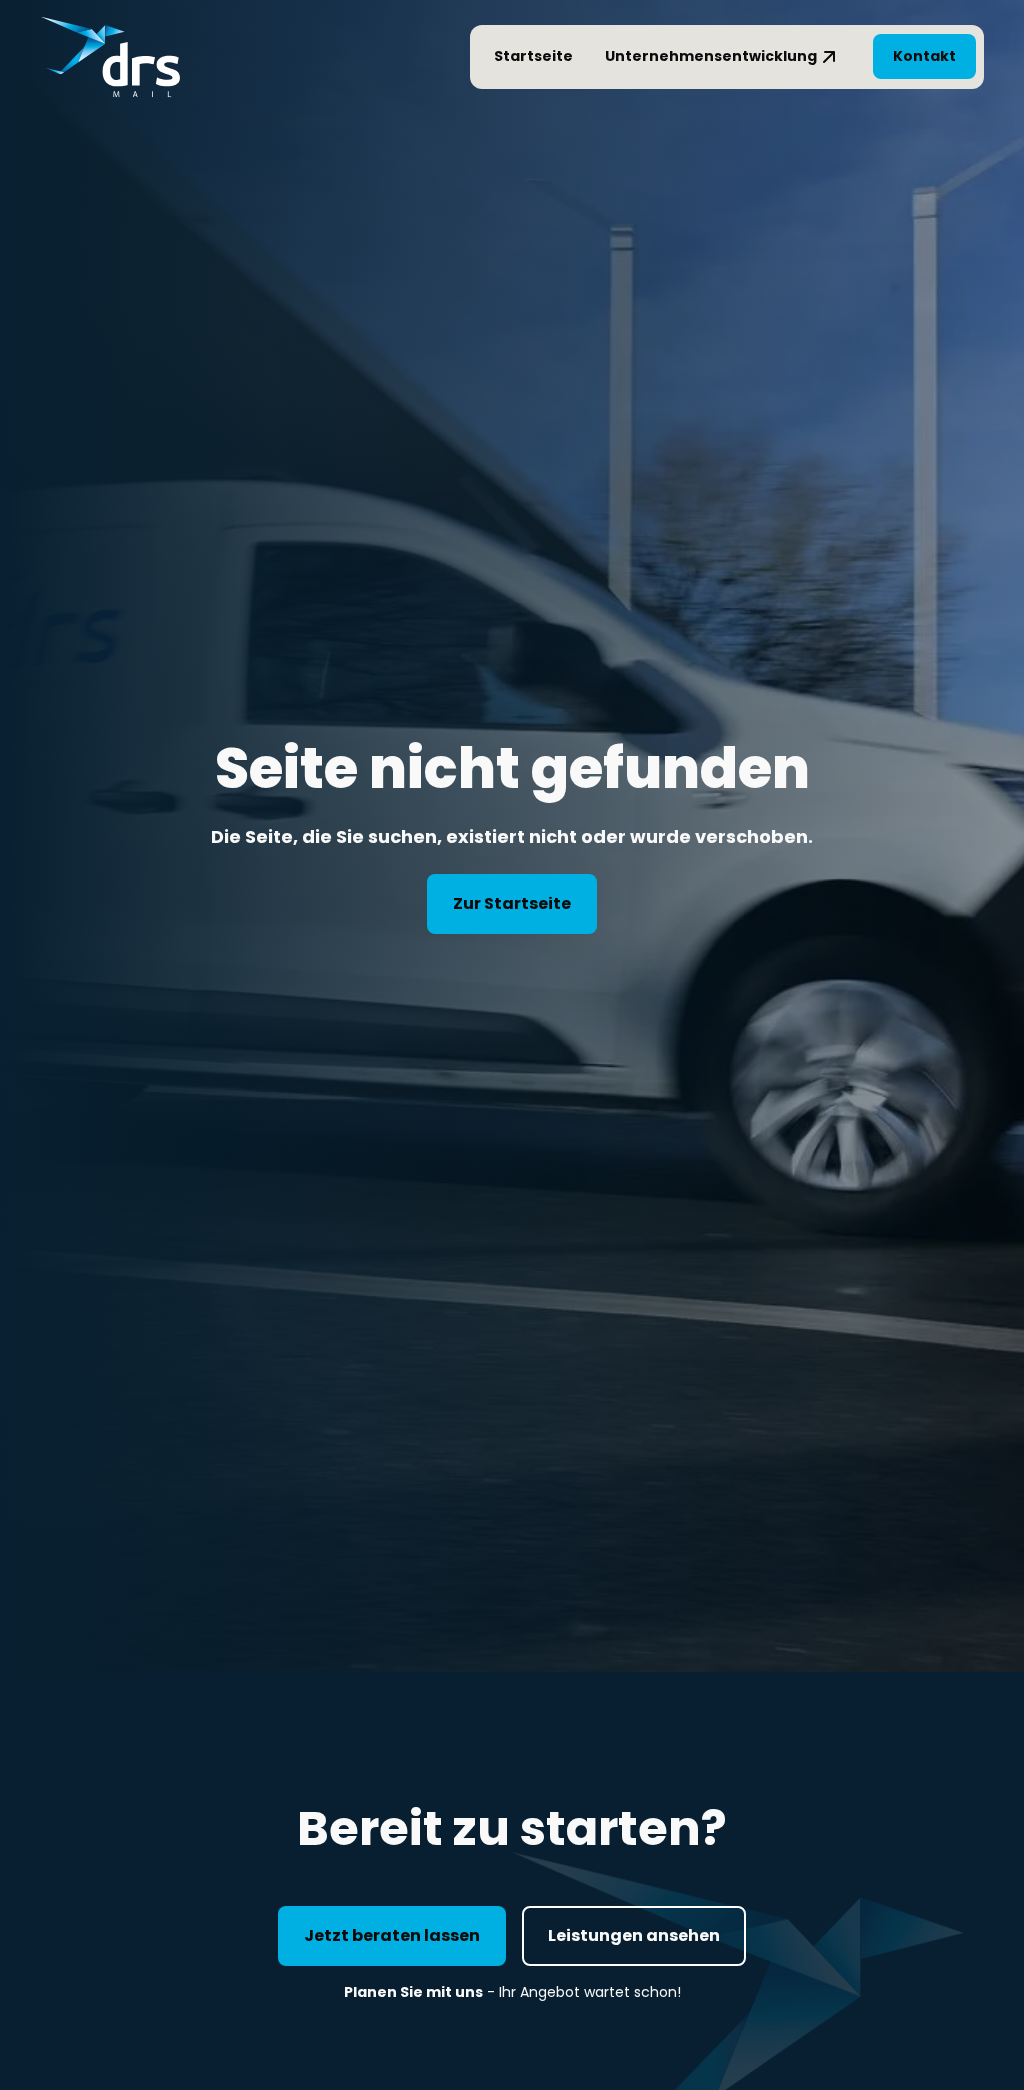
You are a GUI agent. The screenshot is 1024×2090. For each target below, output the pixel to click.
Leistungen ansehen (634, 1935)
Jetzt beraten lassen (392, 1935)
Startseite (533, 56)
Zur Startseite (512, 903)
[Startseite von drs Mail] (110, 57)
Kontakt (924, 56)
